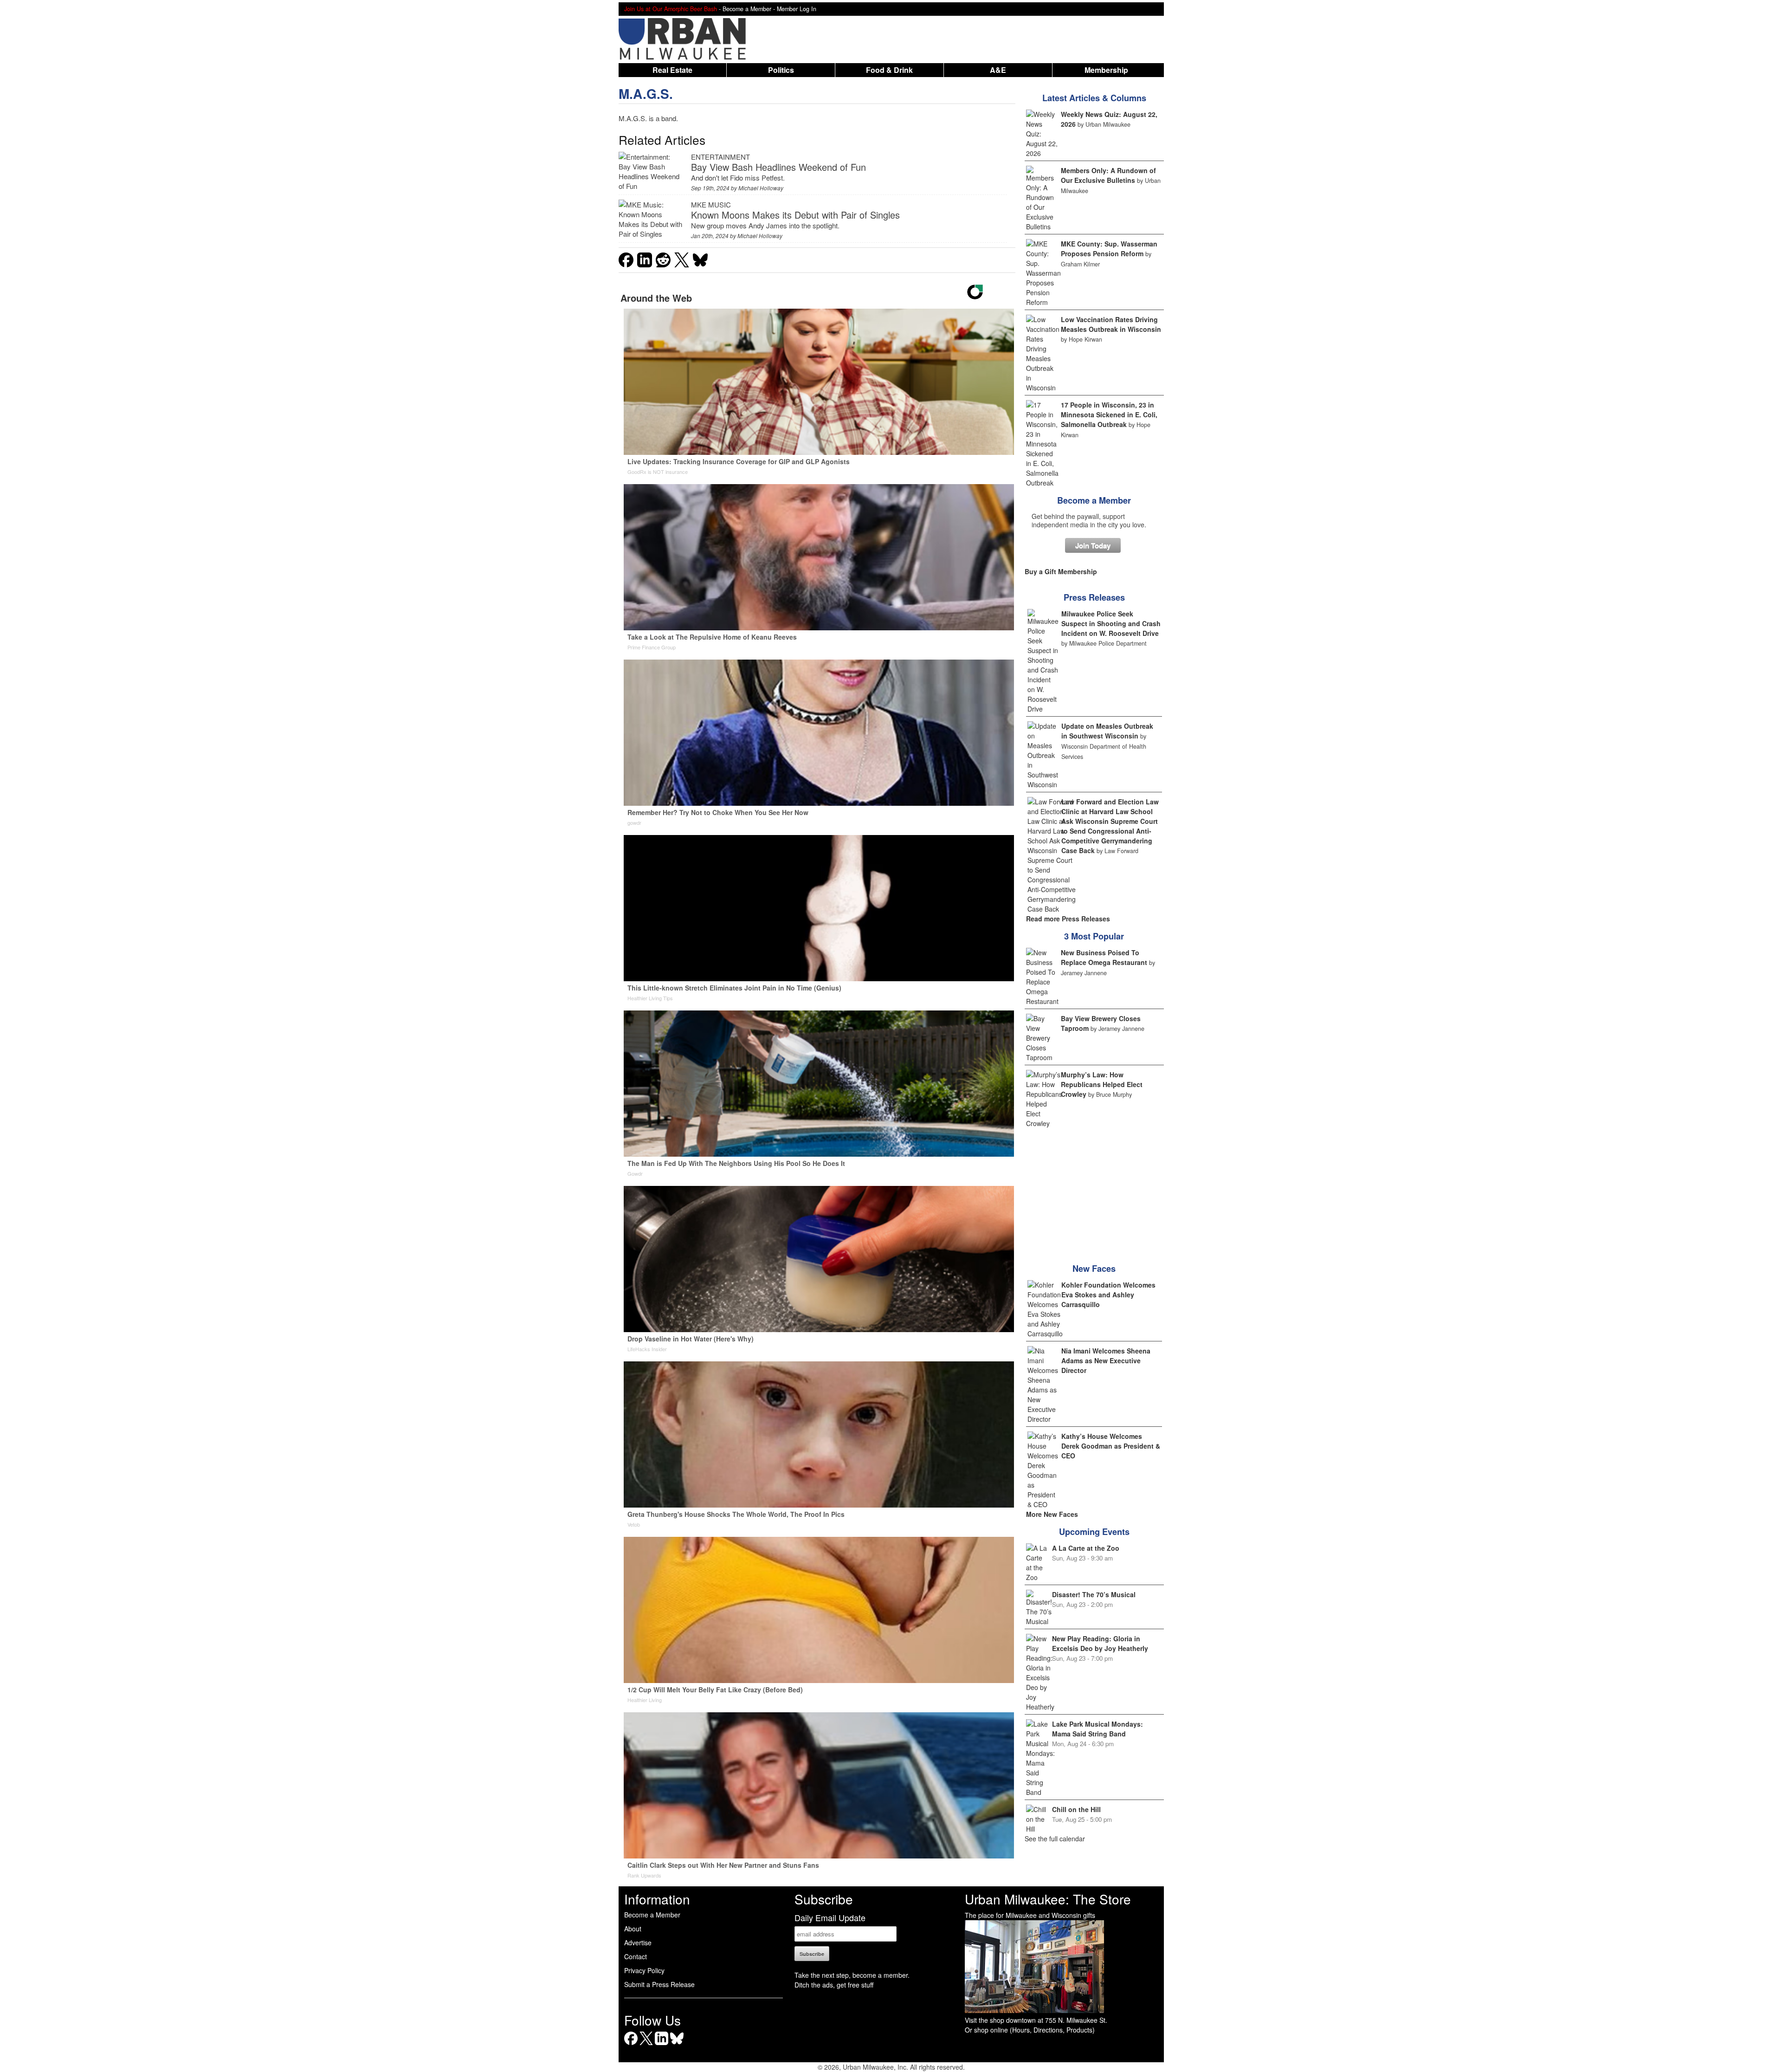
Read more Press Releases (1068, 919)
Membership (1106, 70)
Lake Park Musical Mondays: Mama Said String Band (1098, 1729)
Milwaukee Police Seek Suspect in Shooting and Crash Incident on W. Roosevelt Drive (1111, 623)
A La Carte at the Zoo (1086, 1548)
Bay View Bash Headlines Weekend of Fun (778, 167)
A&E (998, 70)
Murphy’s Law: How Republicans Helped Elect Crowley (1102, 1084)
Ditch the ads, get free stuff (834, 1985)
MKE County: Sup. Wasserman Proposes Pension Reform (1109, 249)
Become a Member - (750, 9)
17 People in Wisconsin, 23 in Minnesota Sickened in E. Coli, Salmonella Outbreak (1109, 414)
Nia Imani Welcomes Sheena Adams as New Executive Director (1106, 1360)
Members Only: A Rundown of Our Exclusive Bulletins (1108, 175)
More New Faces (1052, 1514)
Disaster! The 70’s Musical (1094, 1594)
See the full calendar (1055, 1839)
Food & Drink (889, 70)
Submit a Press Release (659, 1984)
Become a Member (1094, 500)
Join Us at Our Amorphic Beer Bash (671, 9)
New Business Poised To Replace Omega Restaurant (1104, 957)
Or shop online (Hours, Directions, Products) (1030, 2030)
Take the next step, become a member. (852, 1975)
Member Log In (797, 9)
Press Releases (1094, 597)
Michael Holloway (761, 188)
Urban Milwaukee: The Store (1048, 1899)
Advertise (638, 1942)
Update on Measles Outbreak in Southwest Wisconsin (1107, 731)
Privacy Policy (644, 1970)
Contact (636, 1956)
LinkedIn (662, 2045)
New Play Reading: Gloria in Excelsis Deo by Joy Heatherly (1100, 1643)
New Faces (1094, 1269)
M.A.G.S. (646, 94)
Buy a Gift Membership (1061, 571)
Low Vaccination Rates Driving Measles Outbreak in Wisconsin (1111, 324)
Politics (781, 70)
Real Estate (672, 70)
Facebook (631, 2045)
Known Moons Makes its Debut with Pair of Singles (795, 215)
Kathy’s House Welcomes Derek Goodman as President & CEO (1111, 1446)
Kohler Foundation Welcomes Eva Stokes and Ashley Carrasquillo (1108, 1295)
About (633, 1929)
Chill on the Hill (1076, 1809)
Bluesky (677, 2045)
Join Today (1093, 545)
